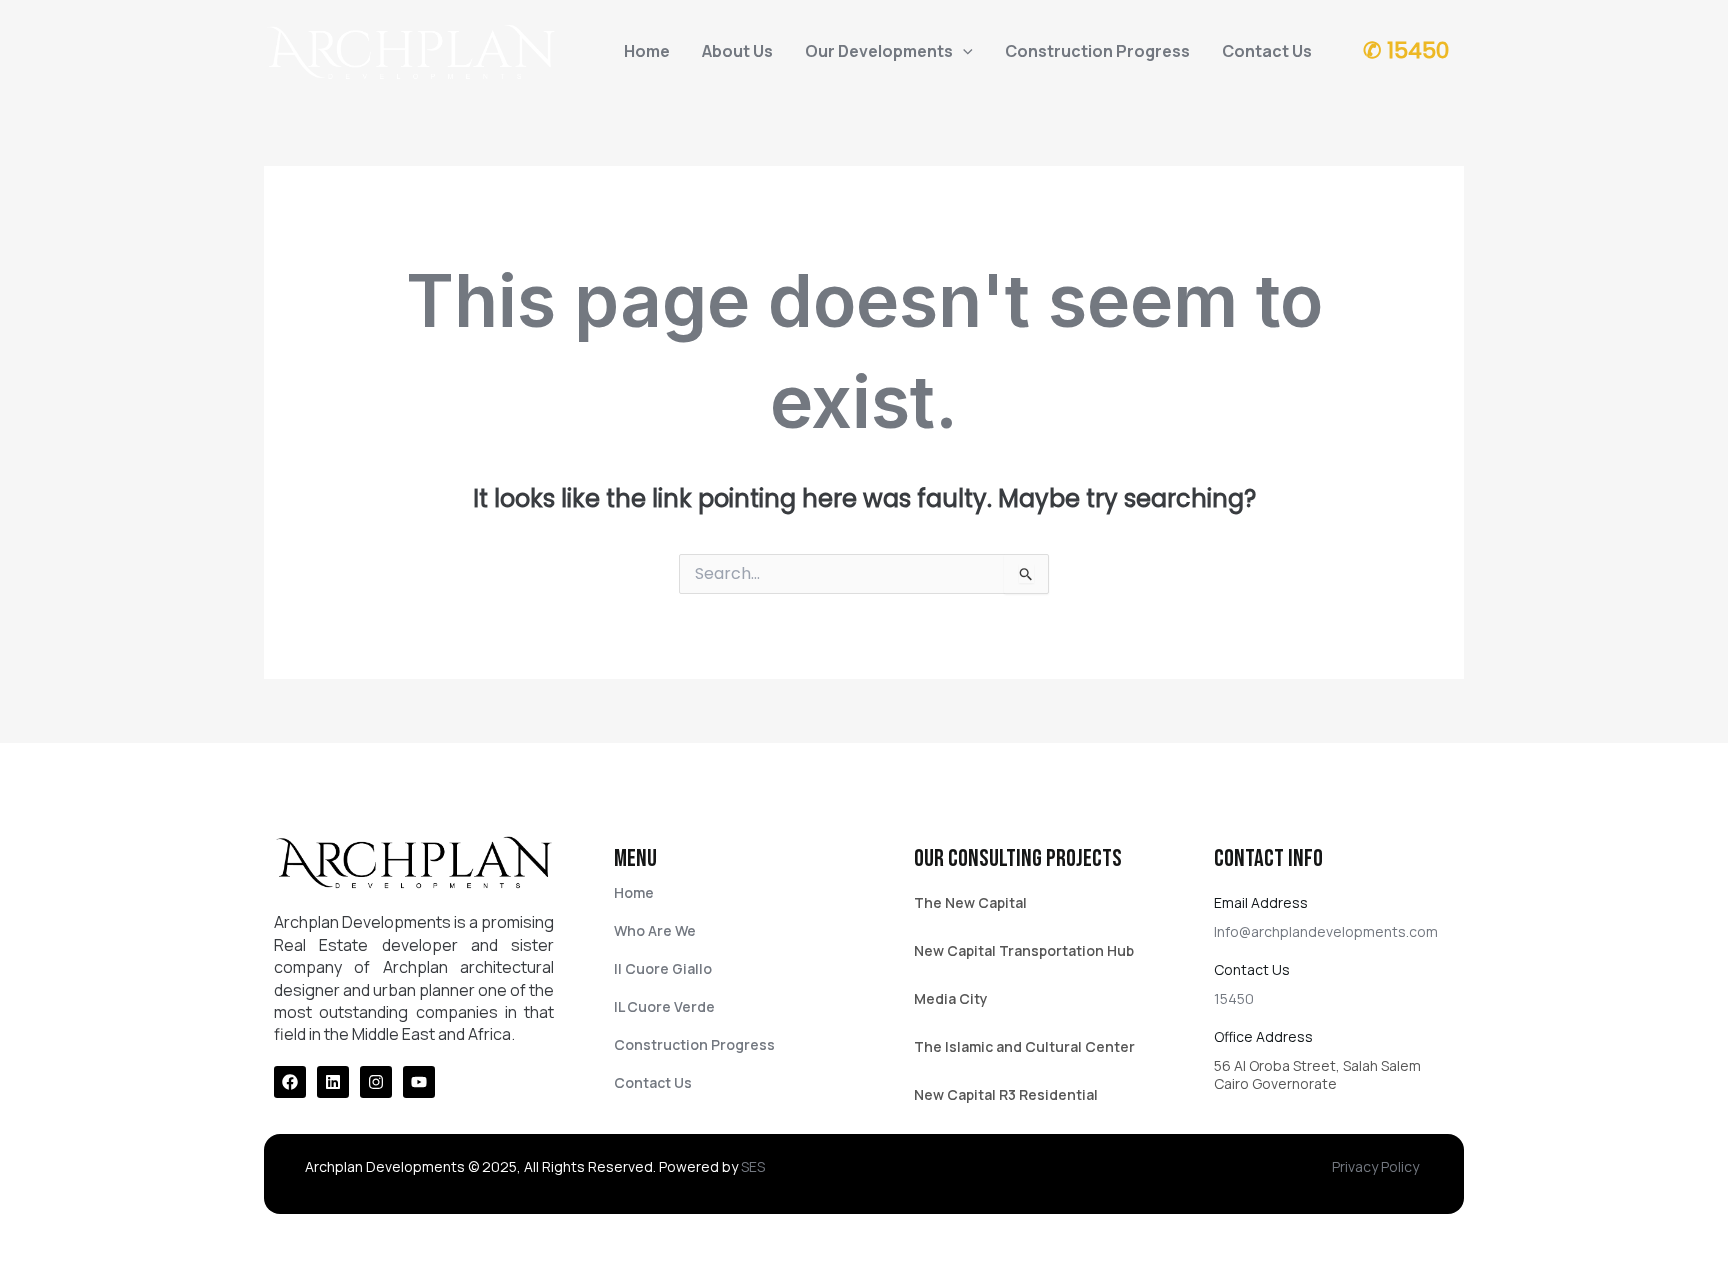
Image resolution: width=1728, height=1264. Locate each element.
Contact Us (1267, 51)
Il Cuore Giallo (663, 968)
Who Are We (655, 930)
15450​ (1234, 998)
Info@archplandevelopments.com (1326, 931)
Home (647, 51)
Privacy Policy (1375, 1166)
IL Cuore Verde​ (664, 1006)
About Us (737, 51)
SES (753, 1166)
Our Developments (879, 51)
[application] (963, 51)
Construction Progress (1097, 51)
